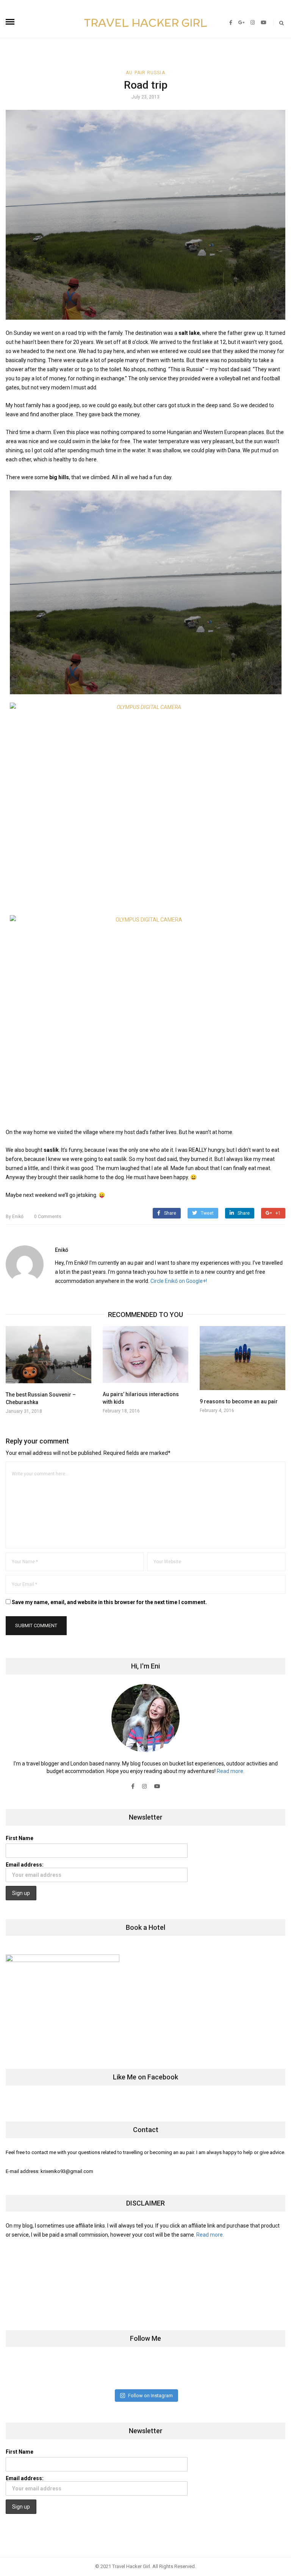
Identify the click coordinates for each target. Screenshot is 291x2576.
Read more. (231, 1771)
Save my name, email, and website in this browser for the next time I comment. (109, 1602)
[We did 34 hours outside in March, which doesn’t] (214, 2372)
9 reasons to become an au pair (239, 1401)
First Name (20, 1838)
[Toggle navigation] (10, 22)
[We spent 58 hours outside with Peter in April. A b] (76, 2372)
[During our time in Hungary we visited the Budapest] (260, 2372)
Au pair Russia (145, 73)
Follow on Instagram (150, 2396)
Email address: (25, 1865)
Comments (48, 1217)
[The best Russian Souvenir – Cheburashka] (48, 1355)
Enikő (15, 1217)
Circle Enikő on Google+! (179, 1281)
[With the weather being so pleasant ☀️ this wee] (31, 2372)
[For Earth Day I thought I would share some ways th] (123, 2372)
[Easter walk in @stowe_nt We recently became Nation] (168, 2372)
